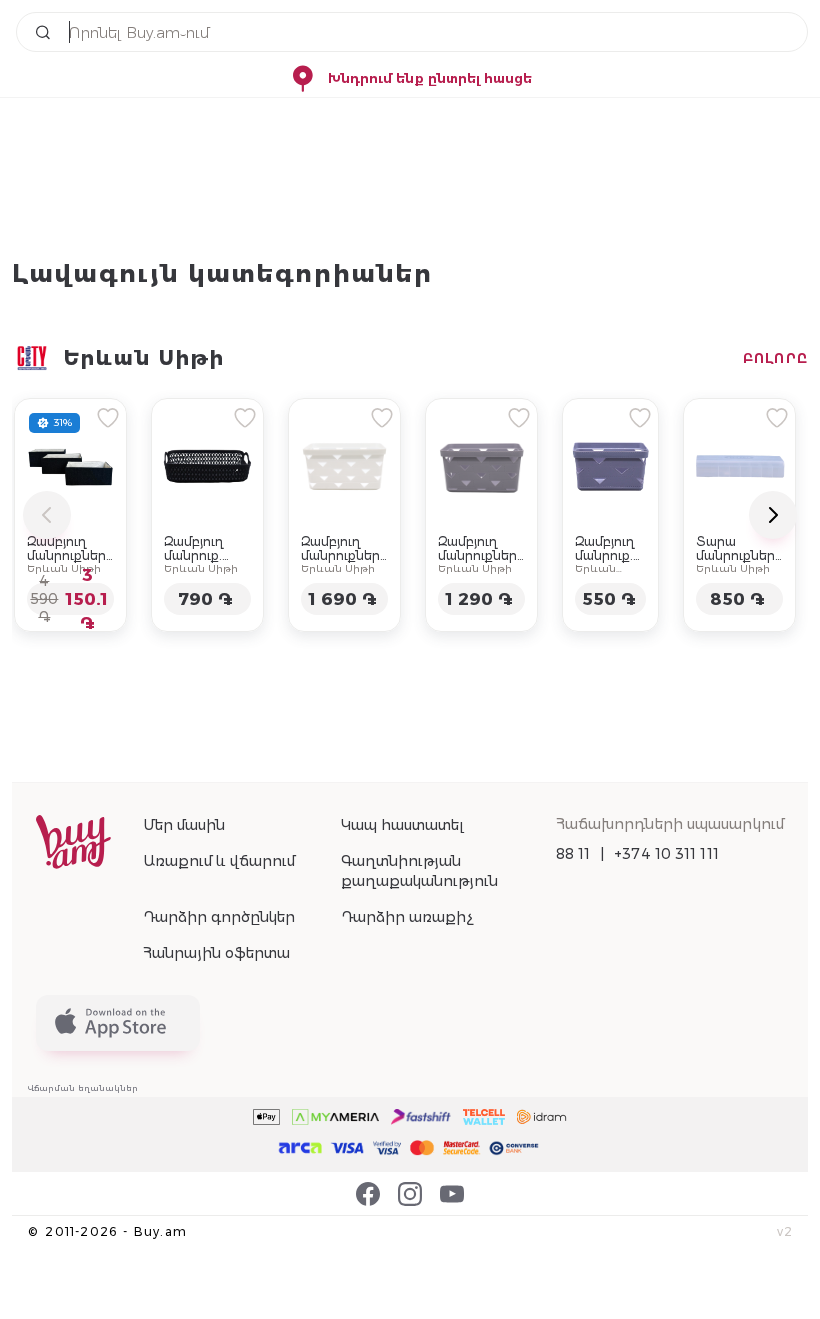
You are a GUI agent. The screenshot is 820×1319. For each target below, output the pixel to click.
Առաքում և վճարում (219, 861)
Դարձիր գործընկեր (219, 917)
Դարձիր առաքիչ (407, 917)
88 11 (573, 854)
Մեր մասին (184, 825)
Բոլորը (775, 358)
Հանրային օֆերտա (216, 953)
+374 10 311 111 (666, 854)
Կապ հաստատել (402, 825)
